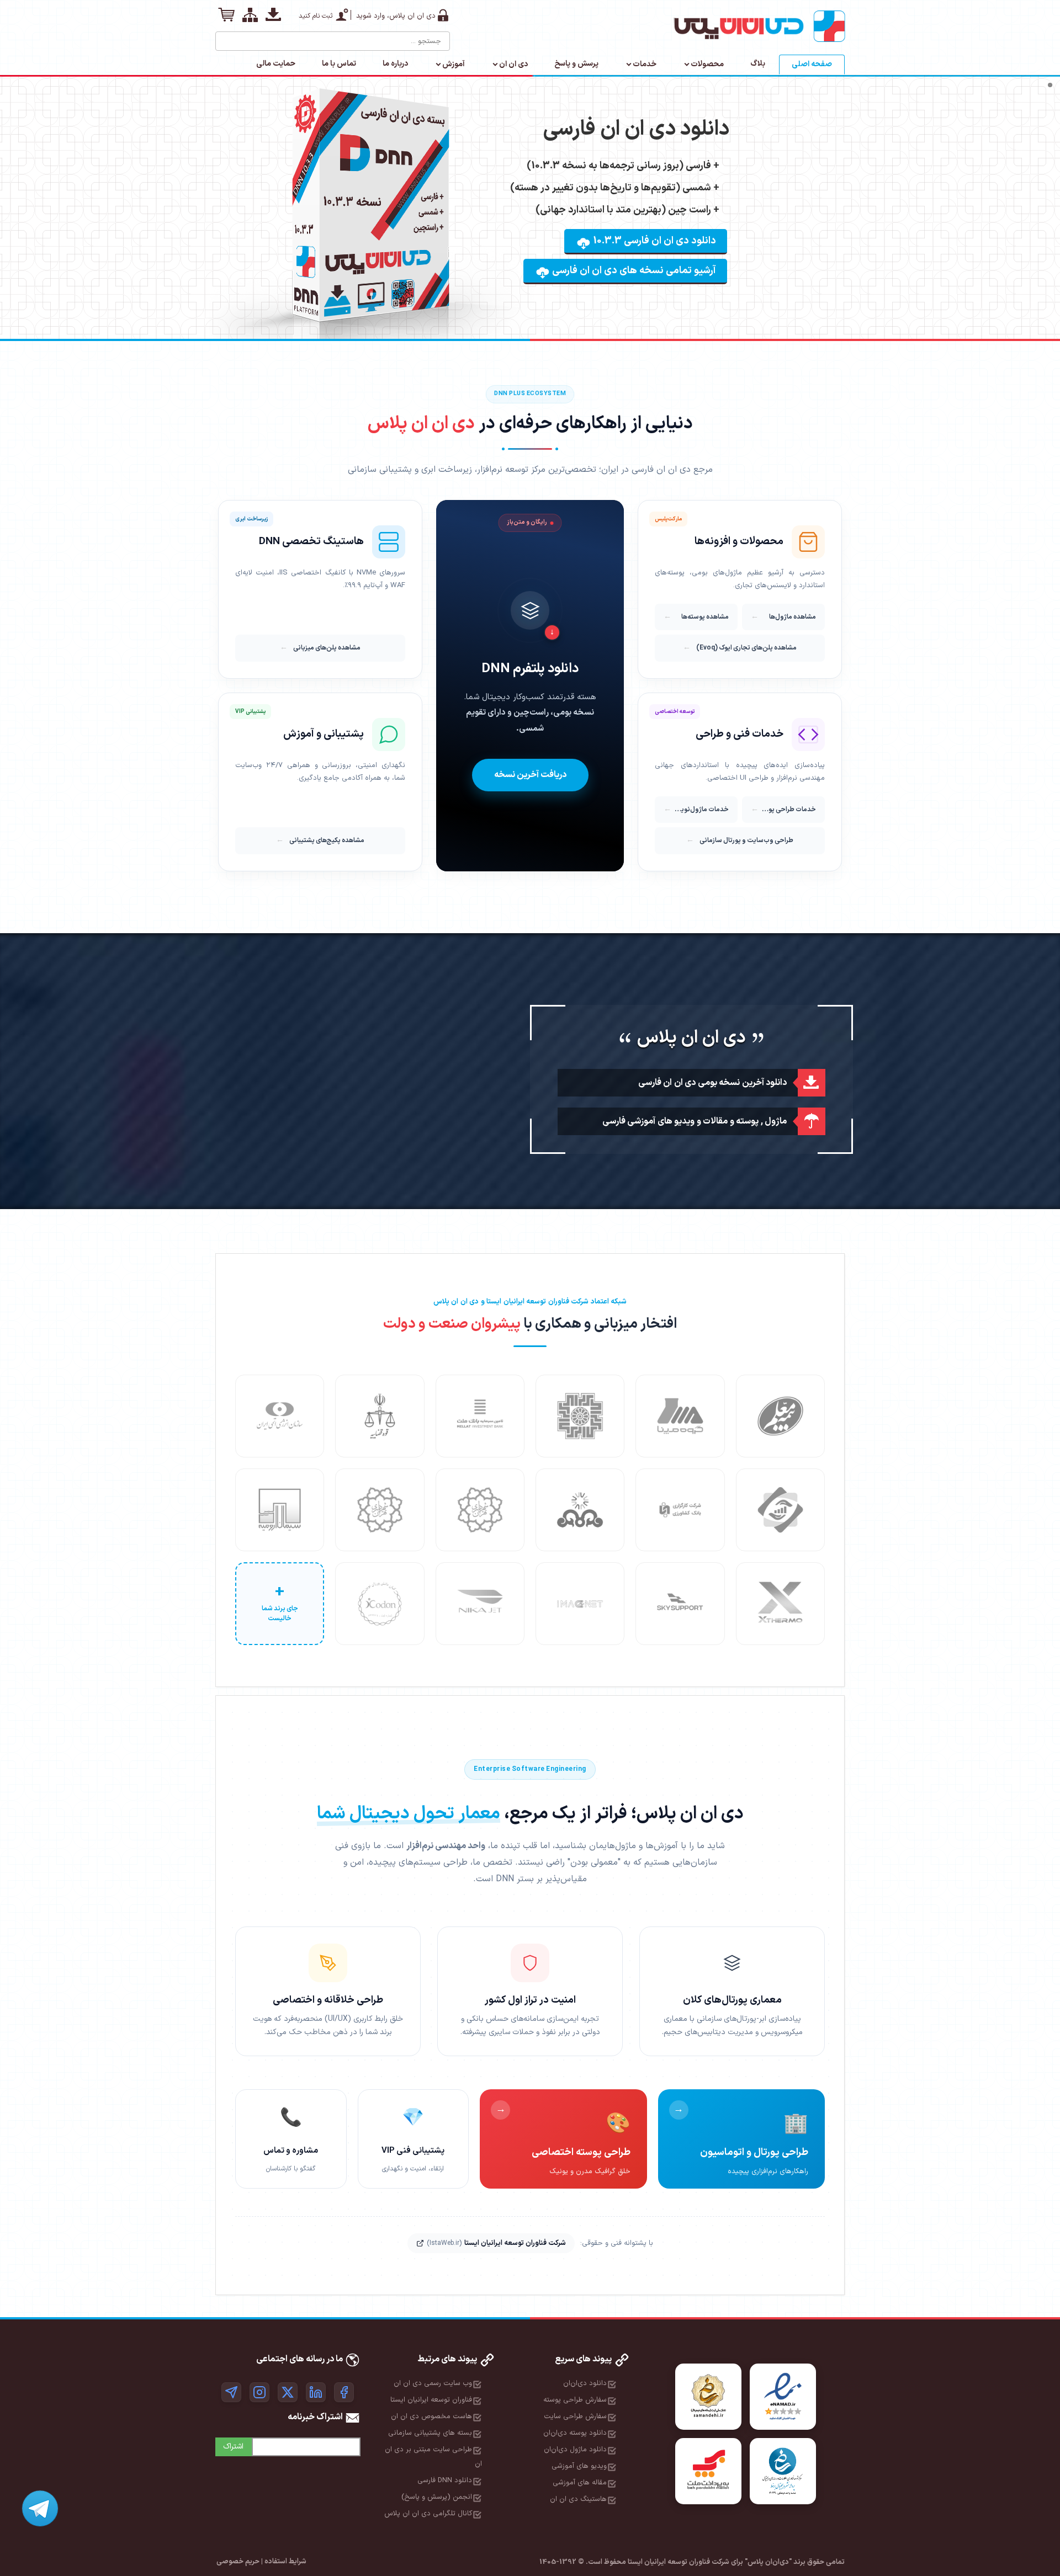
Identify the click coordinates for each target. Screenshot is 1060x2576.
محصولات (707, 64)
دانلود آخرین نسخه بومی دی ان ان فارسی (713, 1083)
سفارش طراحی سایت (575, 2417)
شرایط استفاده (285, 2562)
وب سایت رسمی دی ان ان (433, 2383)
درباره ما (395, 64)
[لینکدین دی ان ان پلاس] (316, 2392)
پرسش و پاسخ (576, 64)
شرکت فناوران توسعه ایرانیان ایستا (496, 2243)
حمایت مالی (276, 64)
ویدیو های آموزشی (579, 2466)
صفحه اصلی (812, 64)
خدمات (645, 64)
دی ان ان (513, 64)
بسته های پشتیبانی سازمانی (430, 2433)
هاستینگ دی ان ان (578, 2499)
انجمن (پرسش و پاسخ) (437, 2497)
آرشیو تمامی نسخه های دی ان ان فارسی (633, 271)
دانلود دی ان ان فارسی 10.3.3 (653, 241)
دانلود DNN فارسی (445, 2481)
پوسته (747, 1121)
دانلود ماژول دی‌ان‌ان (575, 2450)
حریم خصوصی (238, 2562)
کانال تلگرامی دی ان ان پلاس (428, 2514)
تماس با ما (339, 64)
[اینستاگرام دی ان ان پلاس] (259, 2392)
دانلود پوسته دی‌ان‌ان (575, 2433)
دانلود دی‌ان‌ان (585, 2383)
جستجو (225, 37)
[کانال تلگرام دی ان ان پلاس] (231, 2392)
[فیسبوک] (344, 2392)
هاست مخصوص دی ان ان (431, 2417)
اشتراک (233, 2447)
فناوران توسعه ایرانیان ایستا (431, 2400)
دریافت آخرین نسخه (530, 775)
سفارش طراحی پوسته (575, 2400)
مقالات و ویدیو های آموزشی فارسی (665, 1121)
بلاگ (758, 64)
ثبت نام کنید (316, 16)
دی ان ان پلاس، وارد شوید (396, 16)
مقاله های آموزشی (580, 2483)
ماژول (776, 1121)
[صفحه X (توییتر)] (288, 2392)
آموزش (454, 64)
